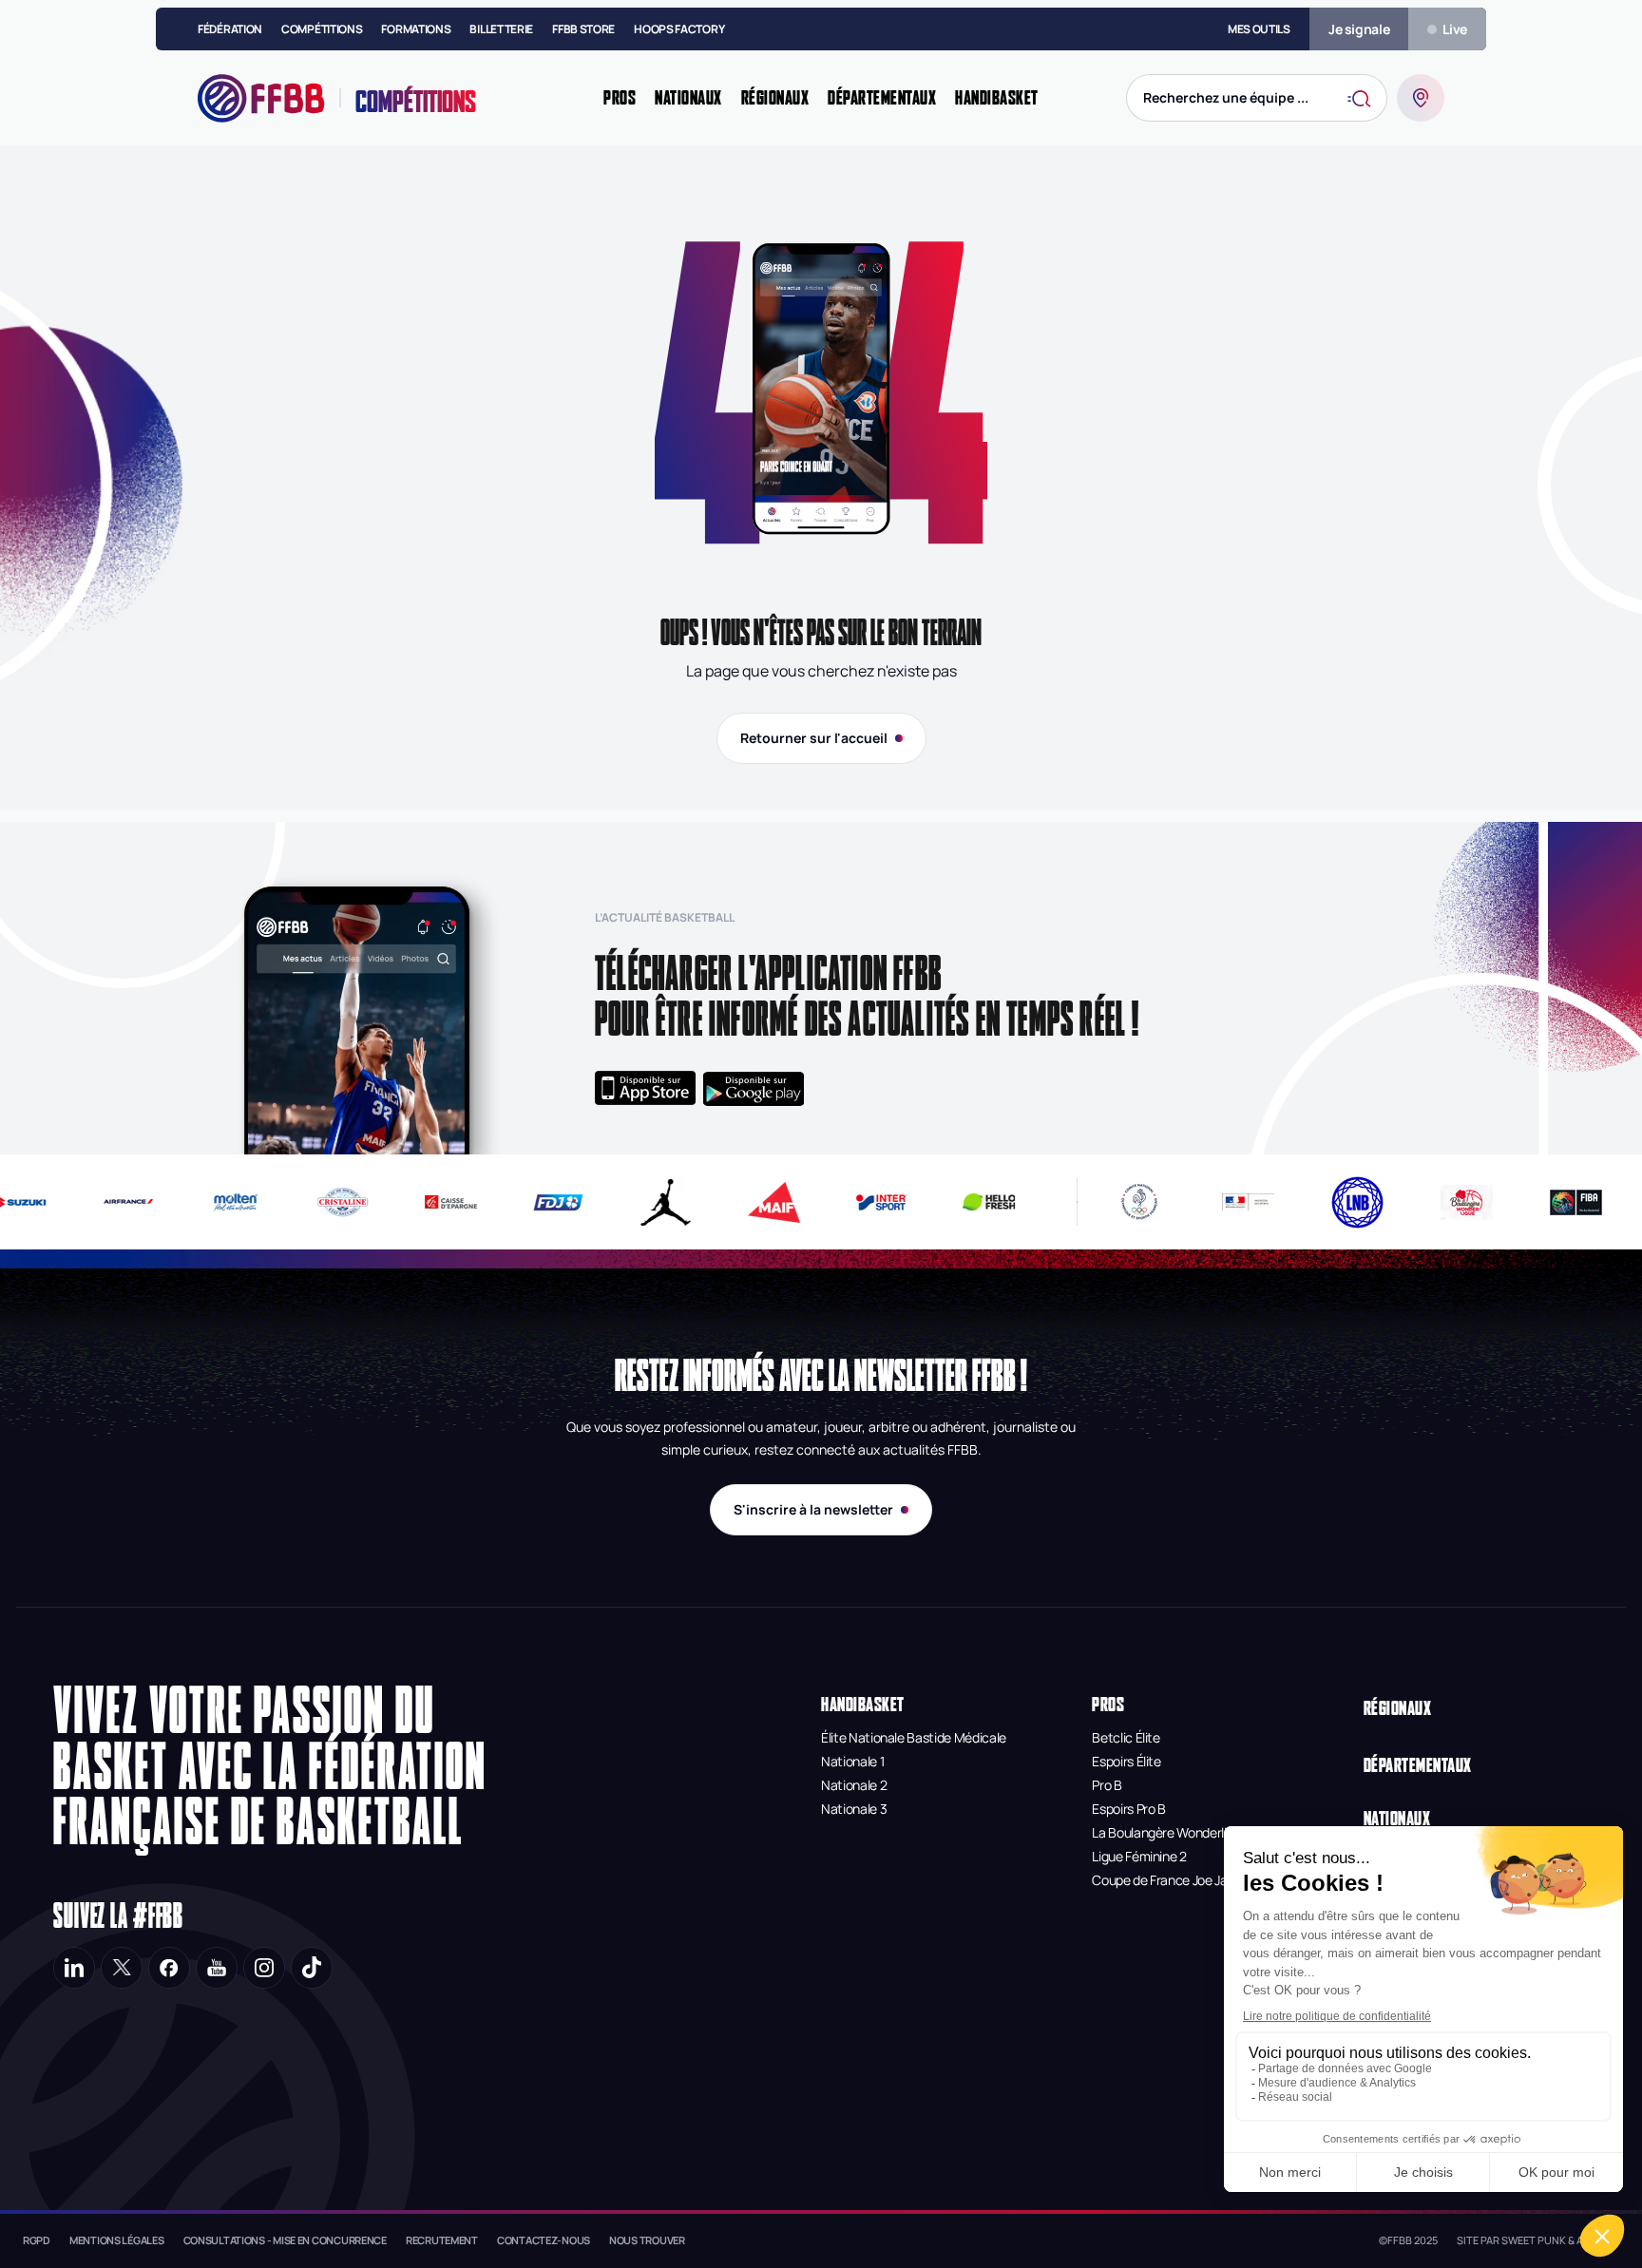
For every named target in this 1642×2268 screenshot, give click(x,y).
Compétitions (322, 29)
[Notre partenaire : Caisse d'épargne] (435, 1202)
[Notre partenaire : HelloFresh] (974, 1202)
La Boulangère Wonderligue (1170, 1832)
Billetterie (501, 29)
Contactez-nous (544, 2240)
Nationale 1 (852, 1761)
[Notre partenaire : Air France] (113, 1202)
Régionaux (1398, 1708)
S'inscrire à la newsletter (813, 1509)
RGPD (37, 2240)
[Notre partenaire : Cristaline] (327, 1202)
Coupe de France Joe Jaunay (1174, 1880)
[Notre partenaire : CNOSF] (1140, 1202)
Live (1455, 29)
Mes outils (1259, 29)
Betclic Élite (1126, 1737)
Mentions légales (117, 2240)
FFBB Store (583, 29)
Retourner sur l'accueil (814, 738)
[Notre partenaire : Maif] (758, 1202)
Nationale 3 (854, 1809)
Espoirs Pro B (1128, 1809)
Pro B (1107, 1785)
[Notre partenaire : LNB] (1357, 1202)
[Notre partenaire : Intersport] (866, 1202)
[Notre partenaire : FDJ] (543, 1202)
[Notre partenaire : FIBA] (1576, 1202)
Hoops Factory (679, 29)
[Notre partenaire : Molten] (220, 1202)
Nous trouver (647, 2240)
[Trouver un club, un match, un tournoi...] (1421, 98)
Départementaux (1418, 1765)
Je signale (1359, 29)
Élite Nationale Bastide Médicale (914, 1737)
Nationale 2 (854, 1785)
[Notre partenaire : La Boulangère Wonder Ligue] (1467, 1202)
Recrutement (442, 2240)
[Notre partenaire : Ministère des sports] (1248, 1202)
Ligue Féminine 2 (1139, 1856)
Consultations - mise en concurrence (285, 2240)
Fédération (230, 29)
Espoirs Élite (1126, 1761)
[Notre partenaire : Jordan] (650, 1202)
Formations (416, 29)
